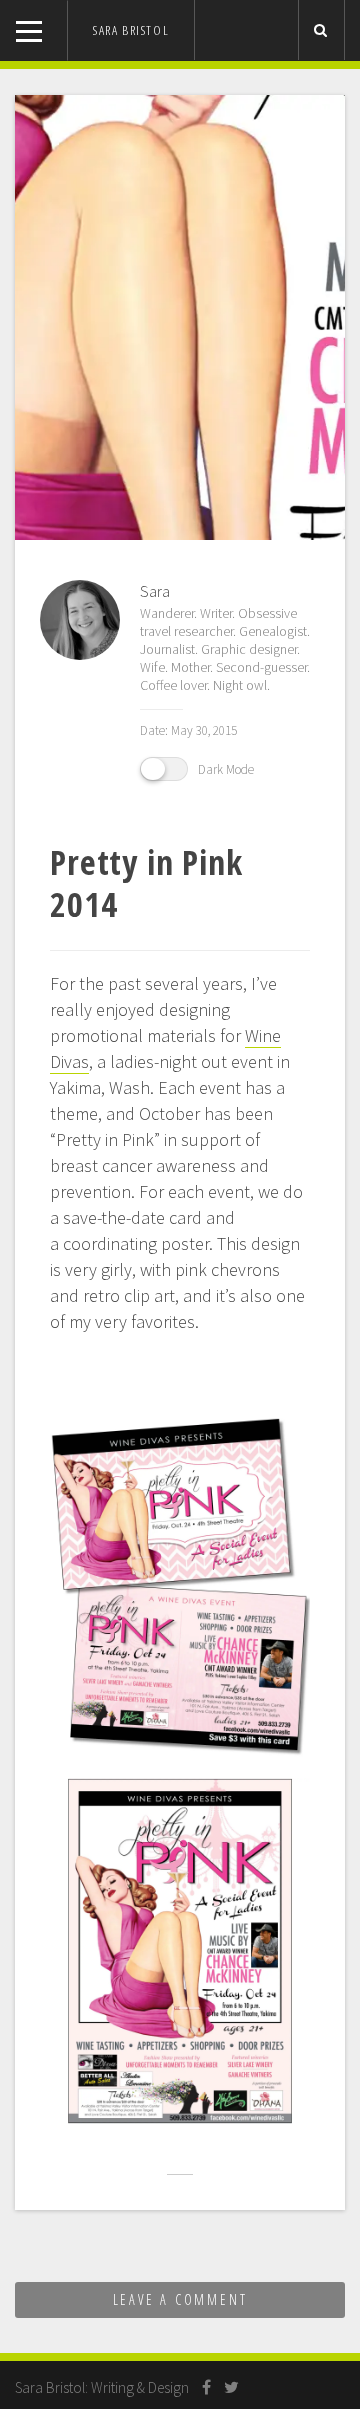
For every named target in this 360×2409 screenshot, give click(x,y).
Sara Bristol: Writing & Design (102, 2387)
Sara (155, 591)
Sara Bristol (131, 30)
